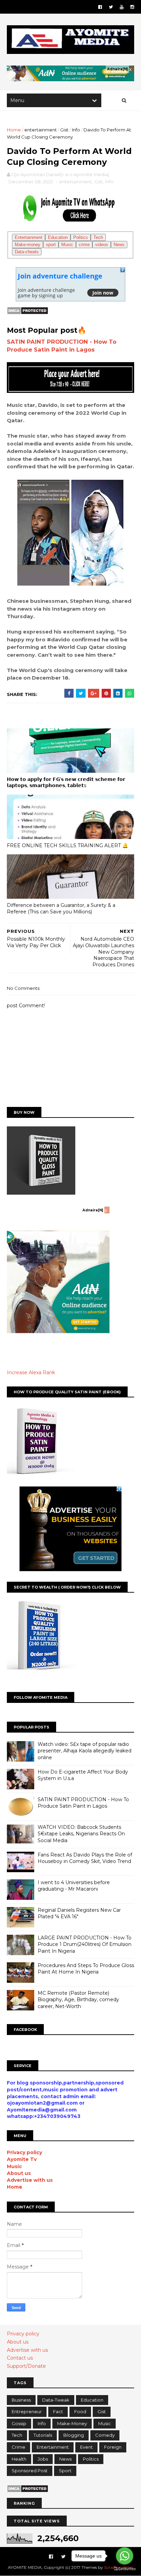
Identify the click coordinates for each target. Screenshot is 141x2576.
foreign (113, 2447)
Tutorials (43, 2435)
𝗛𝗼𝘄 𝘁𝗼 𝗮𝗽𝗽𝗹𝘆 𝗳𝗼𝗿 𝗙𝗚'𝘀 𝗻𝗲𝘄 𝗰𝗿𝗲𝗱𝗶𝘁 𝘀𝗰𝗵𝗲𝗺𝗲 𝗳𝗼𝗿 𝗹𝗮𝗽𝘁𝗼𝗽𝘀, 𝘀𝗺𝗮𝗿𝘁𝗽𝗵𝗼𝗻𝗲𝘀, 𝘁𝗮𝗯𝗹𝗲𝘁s (66, 782)
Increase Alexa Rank (31, 1372)
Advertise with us (30, 2180)
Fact (58, 2411)
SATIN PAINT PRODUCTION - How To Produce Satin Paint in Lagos (83, 1803)
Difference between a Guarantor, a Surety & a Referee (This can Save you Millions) (61, 908)
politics (91, 2459)
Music (67, 245)
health (19, 2459)
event (86, 2447)
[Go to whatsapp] (125, 2556)
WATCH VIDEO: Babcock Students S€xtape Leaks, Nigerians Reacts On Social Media (81, 1834)
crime (84, 245)
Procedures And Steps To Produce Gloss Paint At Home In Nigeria (86, 1969)
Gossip (19, 2423)
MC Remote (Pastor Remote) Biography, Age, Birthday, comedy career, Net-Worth (78, 2000)
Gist (64, 130)
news (65, 2459)
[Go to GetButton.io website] (125, 2569)
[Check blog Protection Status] (28, 313)
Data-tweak (56, 2400)
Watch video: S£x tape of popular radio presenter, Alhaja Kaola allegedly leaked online (85, 1751)
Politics (81, 237)
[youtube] (122, 7)
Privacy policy (24, 2152)
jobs (43, 2459)
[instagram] (132, 7)
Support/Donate (26, 2366)
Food (80, 2411)
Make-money (28, 245)
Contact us (20, 2358)
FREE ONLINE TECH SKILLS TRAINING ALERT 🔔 (68, 845)
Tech (98, 237)
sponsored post (30, 2471)
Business (21, 2400)
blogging (74, 2435)
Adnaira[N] (117, 69)
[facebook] (100, 7)
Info (76, 130)
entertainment (41, 130)
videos (102, 245)
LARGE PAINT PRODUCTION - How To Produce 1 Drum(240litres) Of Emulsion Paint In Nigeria (85, 1944)
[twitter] (111, 7)
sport (51, 245)
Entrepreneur (27, 2411)
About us (19, 2173)
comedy (105, 2435)
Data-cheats (27, 252)
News (119, 245)
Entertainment (29, 237)
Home (14, 130)
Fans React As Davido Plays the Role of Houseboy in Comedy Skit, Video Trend (85, 1858)
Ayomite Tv (22, 2159)
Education (58, 237)
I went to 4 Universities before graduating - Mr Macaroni (74, 1886)
